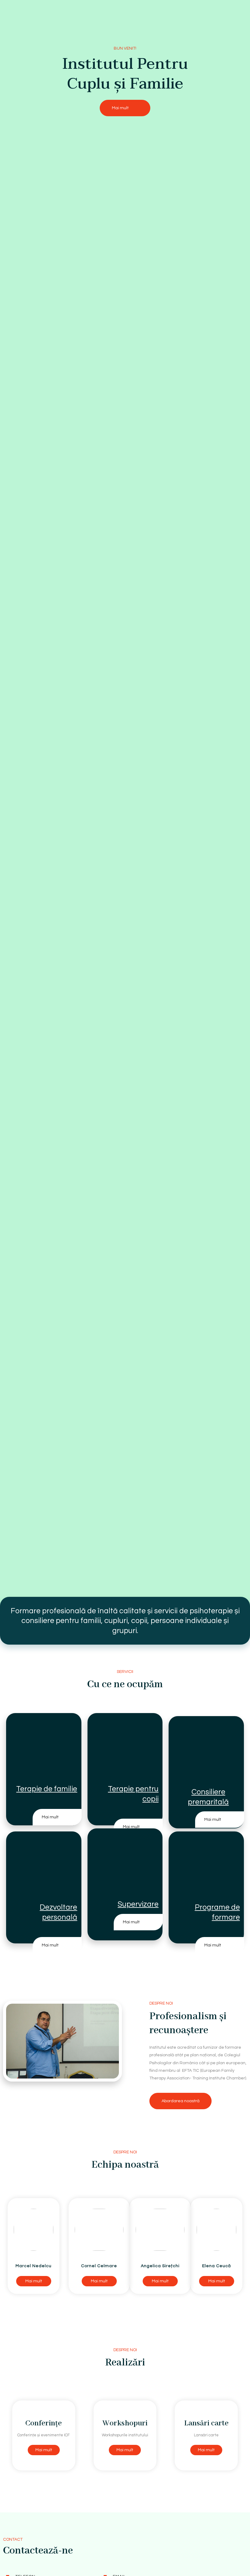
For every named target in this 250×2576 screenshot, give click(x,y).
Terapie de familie (47, 1789)
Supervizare (138, 1904)
